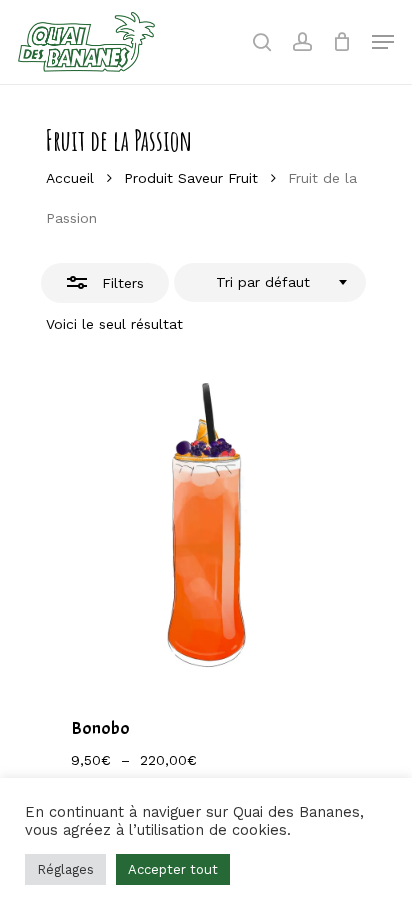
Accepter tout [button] (173, 869)
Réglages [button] (65, 869)
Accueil (70, 178)
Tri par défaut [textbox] (263, 282)
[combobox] (270, 283)
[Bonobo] (206, 527)
